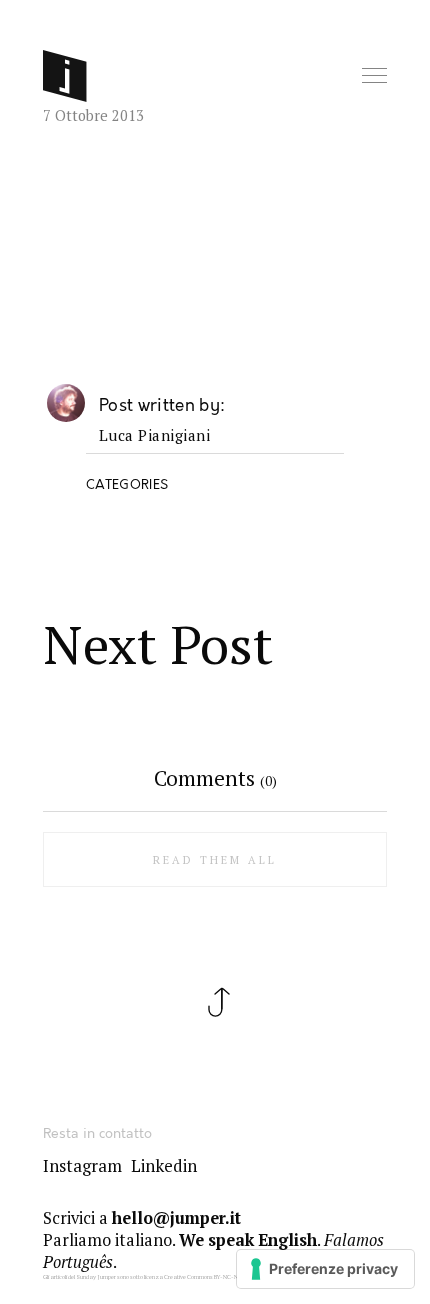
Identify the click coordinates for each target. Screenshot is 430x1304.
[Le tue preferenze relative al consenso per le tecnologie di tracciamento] (325, 1269)
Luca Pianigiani (155, 436)
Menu (376, 76)
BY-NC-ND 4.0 (232, 1277)
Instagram (82, 1166)
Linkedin (164, 1166)
